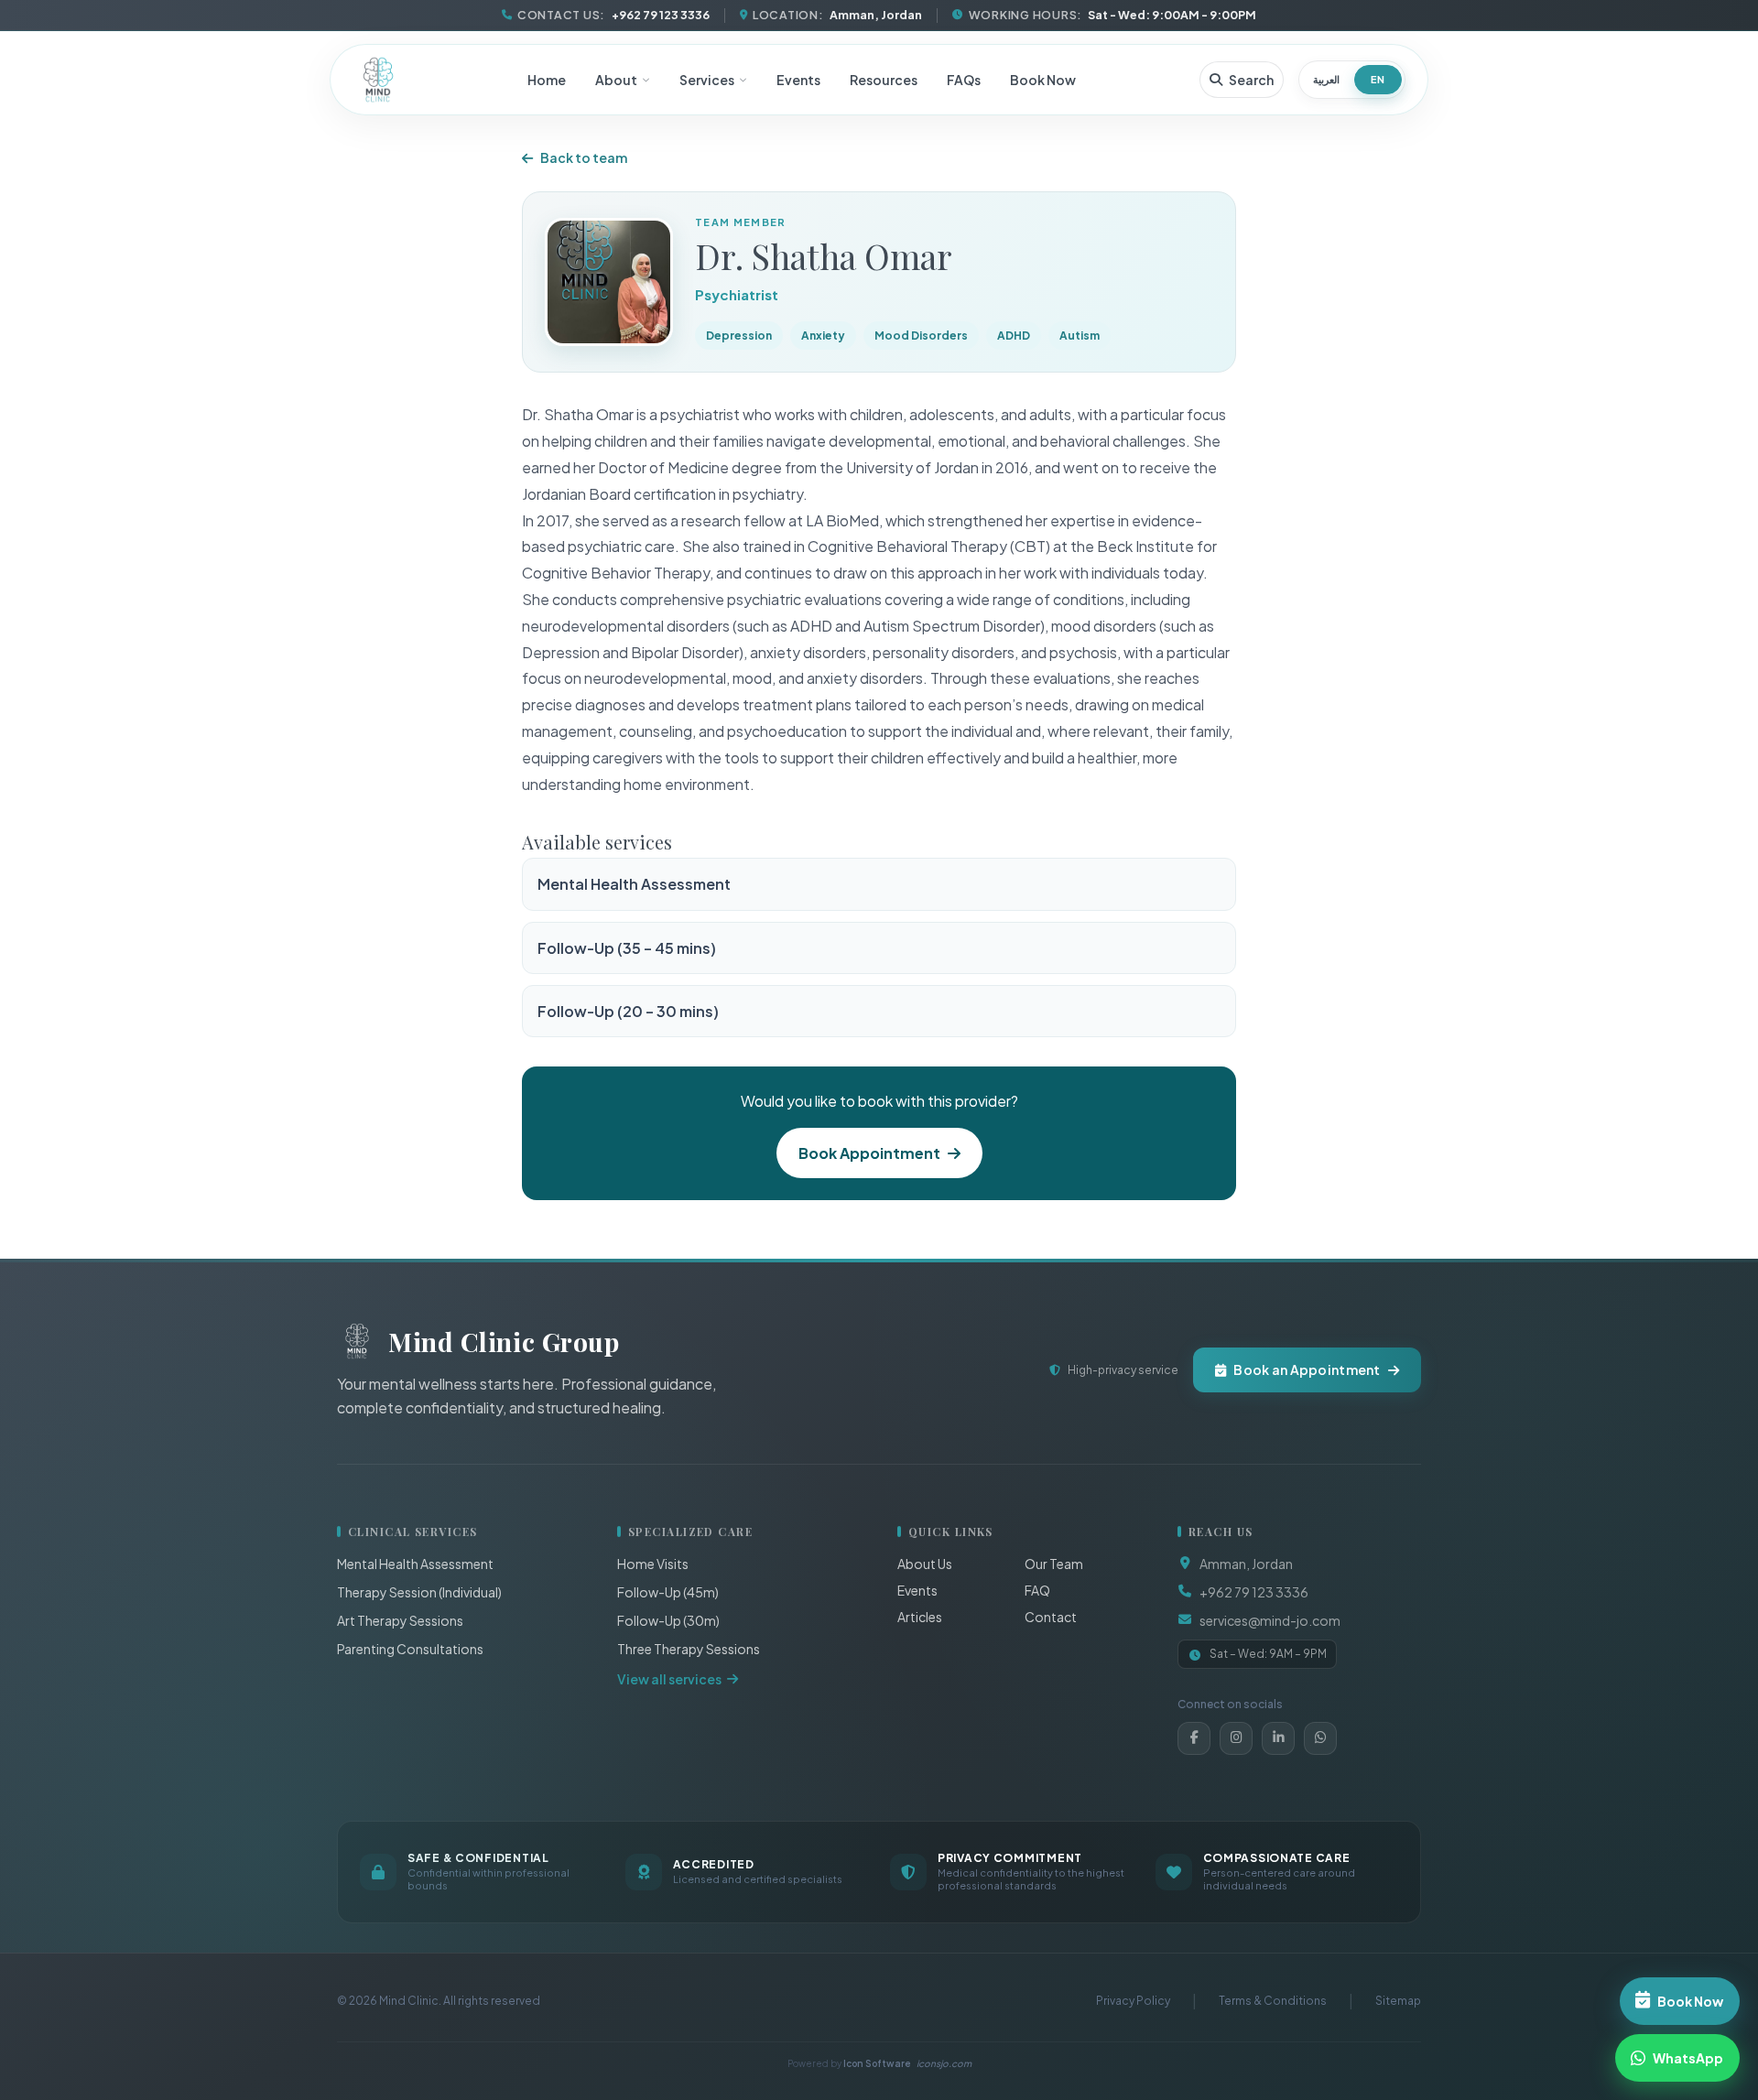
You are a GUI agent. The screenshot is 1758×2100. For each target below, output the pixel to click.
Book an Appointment (1307, 1369)
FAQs (964, 80)
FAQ (1037, 1590)
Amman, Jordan (1246, 1564)
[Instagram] (1236, 1738)
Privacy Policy (1133, 2001)
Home (547, 80)
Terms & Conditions (1273, 2001)
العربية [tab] (1326, 79)
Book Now (1043, 80)
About (616, 80)
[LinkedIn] (1278, 1738)
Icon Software (907, 2063)
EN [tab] (1378, 79)
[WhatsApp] (1320, 1738)
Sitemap (1398, 2001)
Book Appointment (869, 1153)
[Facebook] (1194, 1738)
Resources (884, 80)
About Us (925, 1564)
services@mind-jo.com (1270, 1620)
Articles (920, 1617)
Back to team (584, 157)
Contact (1051, 1617)
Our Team (1054, 1564)
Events (798, 80)
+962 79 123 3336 (1254, 1592)
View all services (669, 1679)
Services (707, 80)
